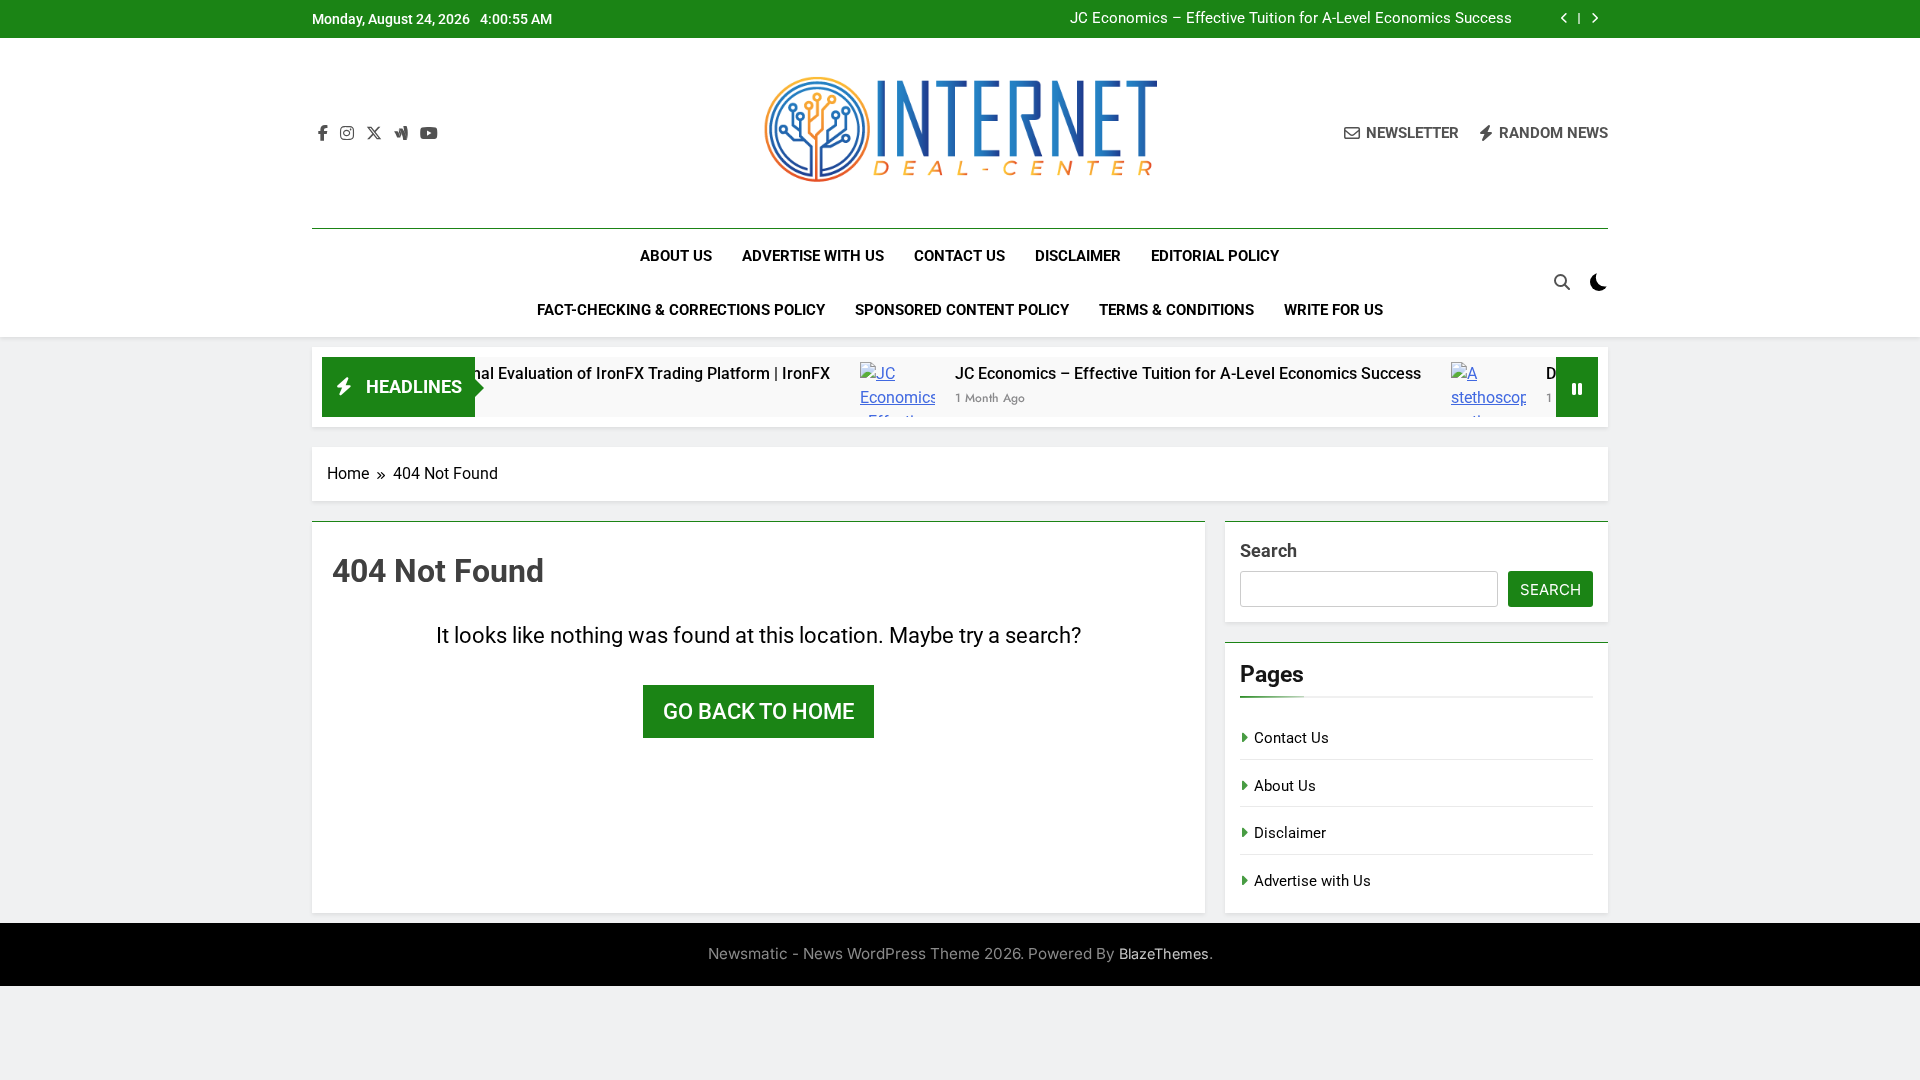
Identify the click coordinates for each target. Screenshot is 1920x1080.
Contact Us (959, 256)
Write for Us (1333, 310)
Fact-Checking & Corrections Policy (681, 310)
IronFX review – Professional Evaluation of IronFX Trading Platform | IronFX (525, 373)
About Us (676, 256)
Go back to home (758, 711)
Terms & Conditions (1176, 310)
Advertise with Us (813, 256)
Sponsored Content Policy (962, 310)
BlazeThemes (1164, 953)
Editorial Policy (1215, 256)
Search (1268, 550)
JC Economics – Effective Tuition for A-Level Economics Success (1291, 19)
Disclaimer (1078, 256)
